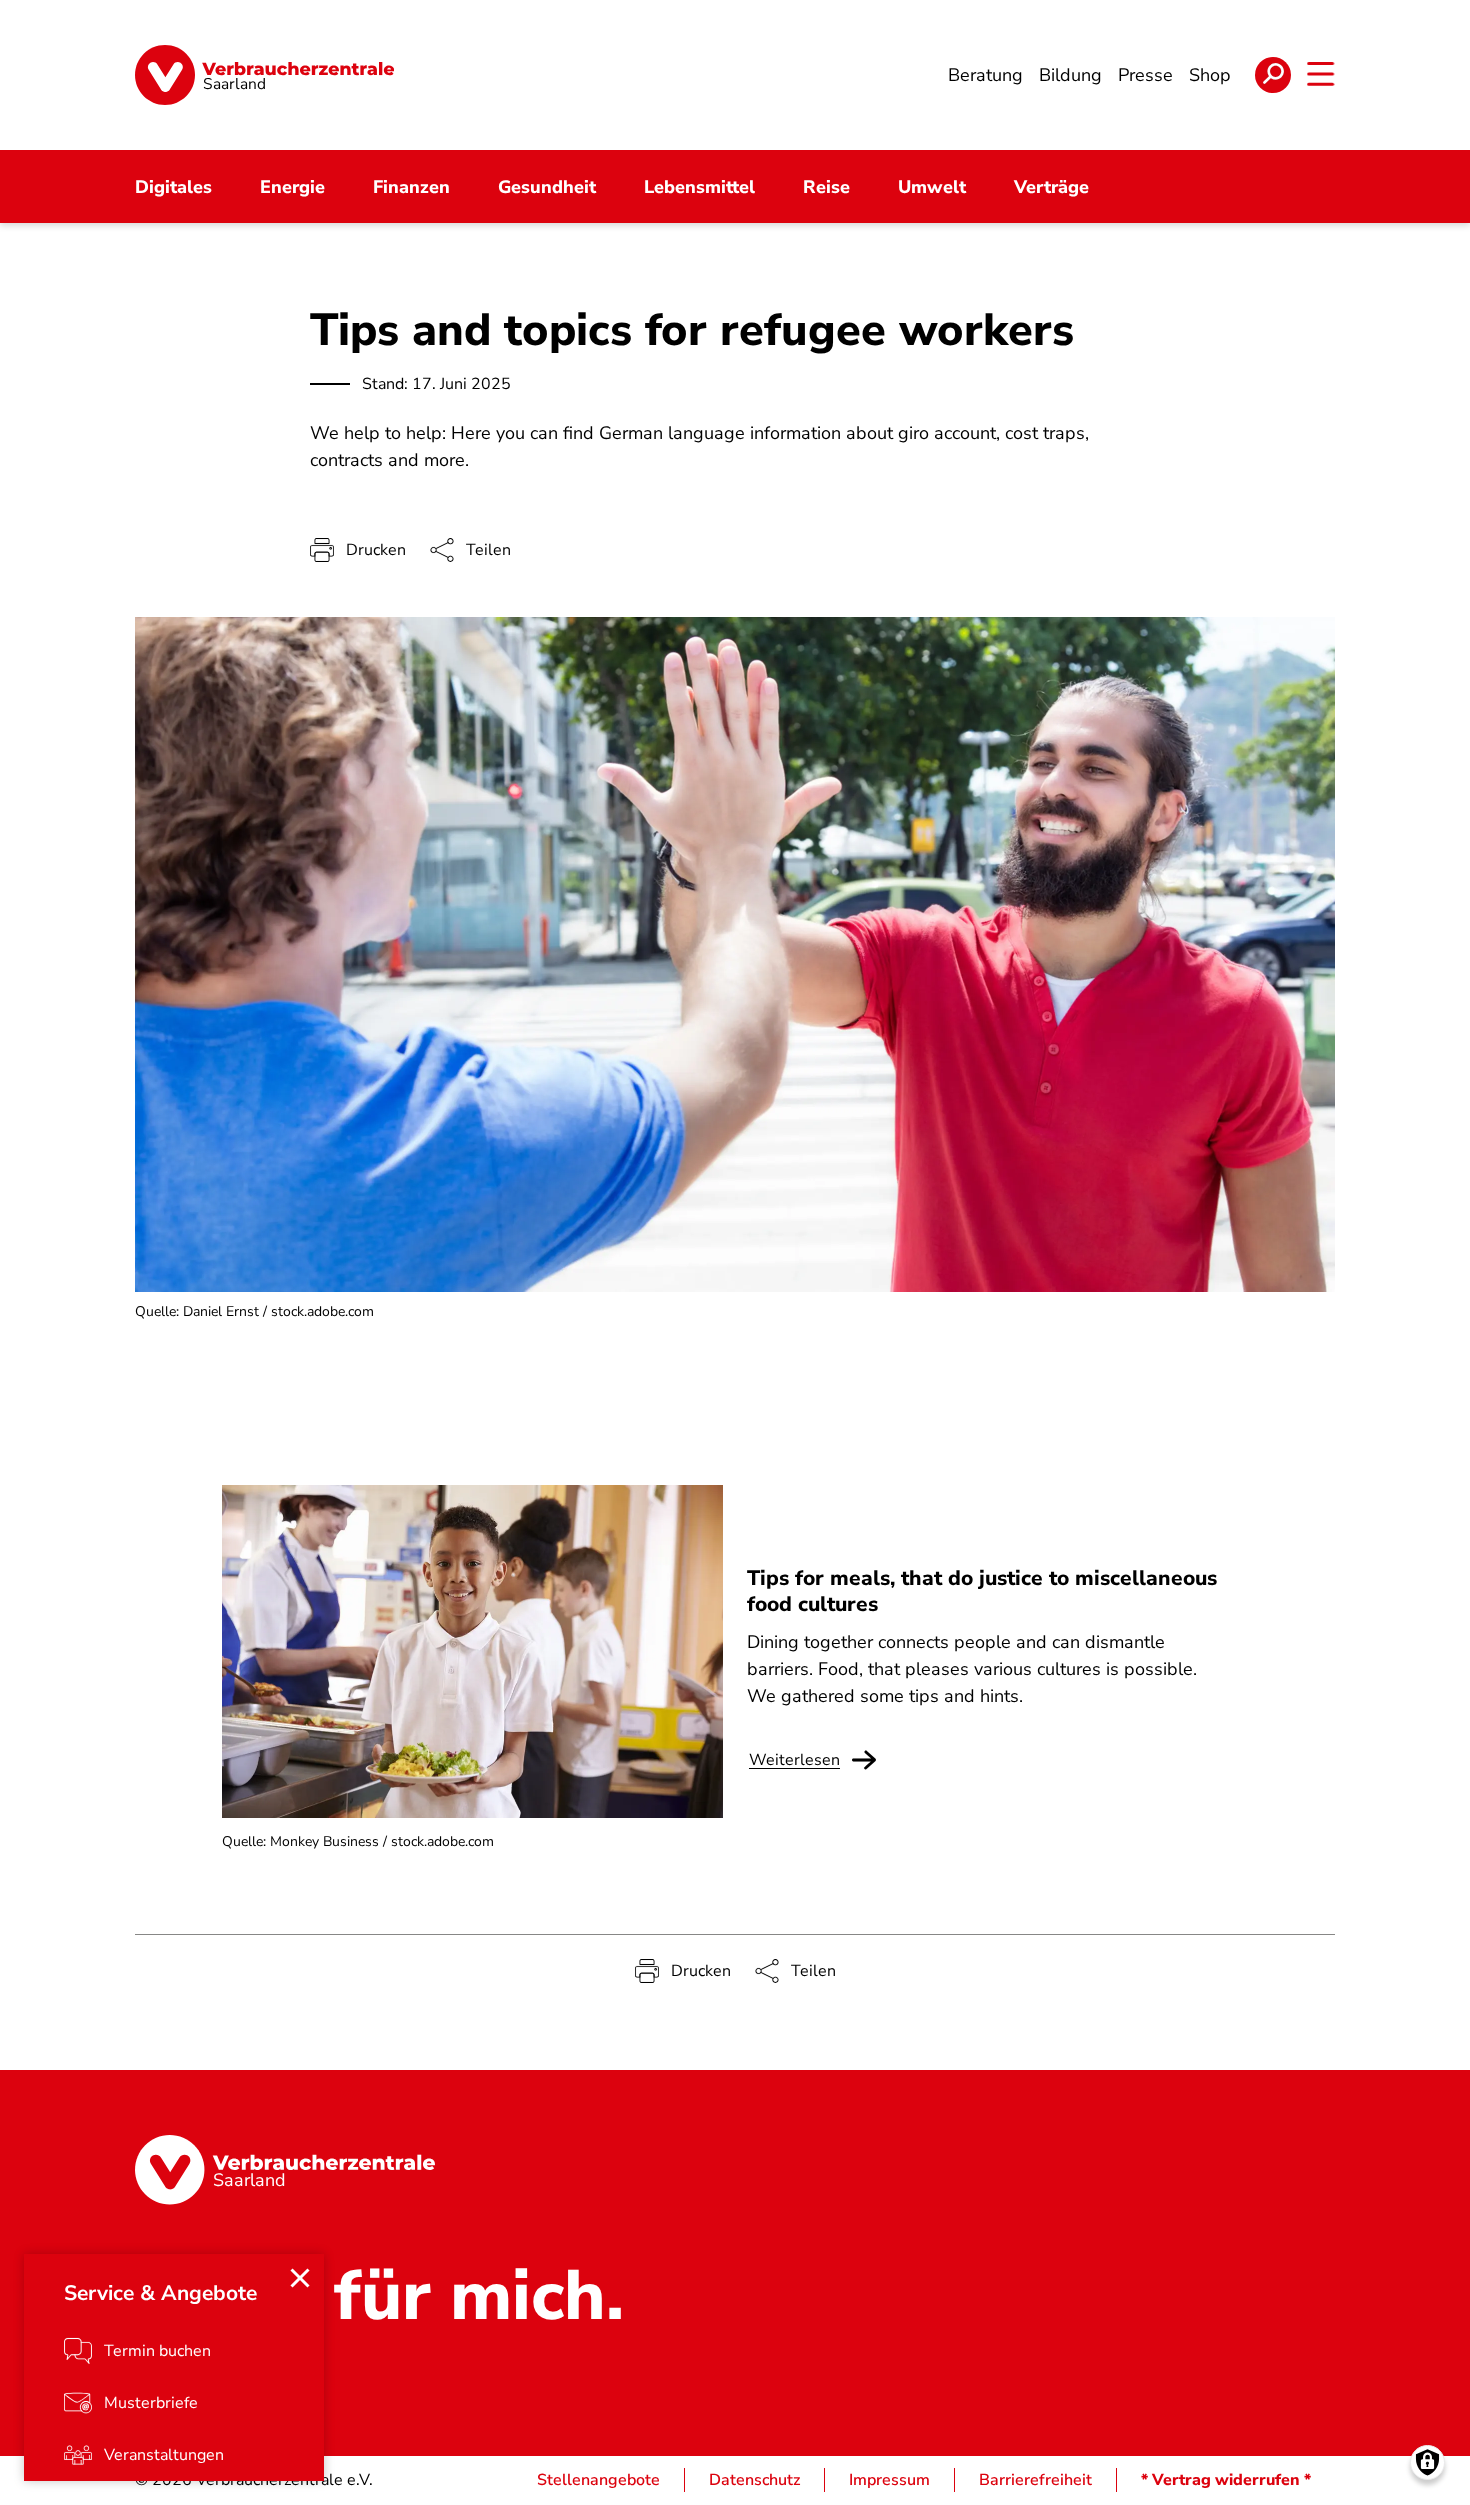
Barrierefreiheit (1035, 2480)
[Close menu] (300, 2278)
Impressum (889, 2480)
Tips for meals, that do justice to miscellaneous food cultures (982, 1591)
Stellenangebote (598, 2480)
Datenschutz (754, 2480)
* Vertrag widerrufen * (1226, 2480)
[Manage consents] (1427, 2462)
